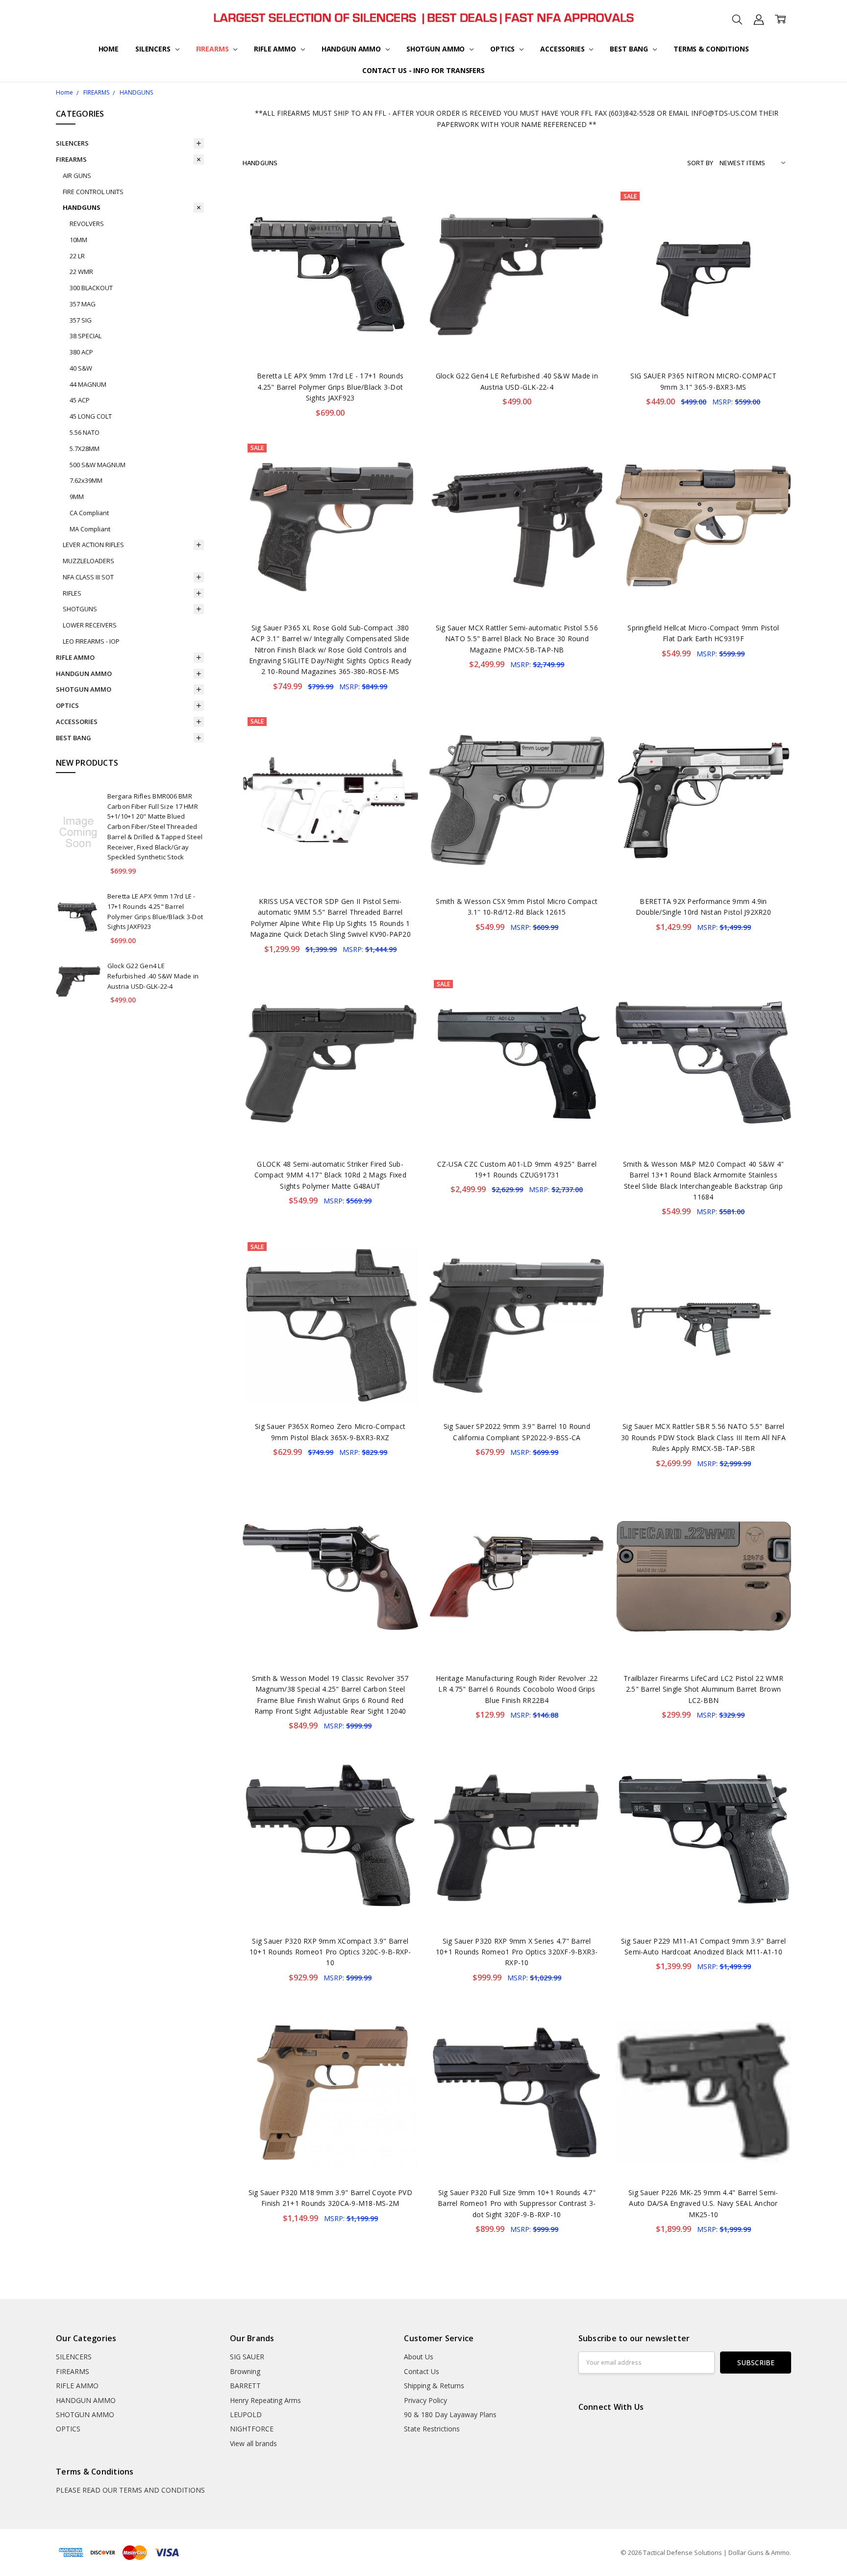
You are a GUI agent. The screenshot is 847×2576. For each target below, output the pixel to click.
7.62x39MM (86, 480)
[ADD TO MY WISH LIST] (400, 220)
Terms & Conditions (711, 49)
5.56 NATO (85, 432)
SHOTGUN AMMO (436, 49)
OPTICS (503, 49)
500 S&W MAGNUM (98, 465)
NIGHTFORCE (252, 2429)
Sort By (700, 163)
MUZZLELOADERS (88, 561)
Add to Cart (330, 320)
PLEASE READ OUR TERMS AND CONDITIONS (130, 2490)
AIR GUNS (77, 175)
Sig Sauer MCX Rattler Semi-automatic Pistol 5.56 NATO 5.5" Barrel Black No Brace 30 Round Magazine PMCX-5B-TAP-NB (517, 639)
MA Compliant (90, 529)
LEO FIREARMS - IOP (91, 641)
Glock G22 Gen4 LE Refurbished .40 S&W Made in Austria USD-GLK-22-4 (153, 976)
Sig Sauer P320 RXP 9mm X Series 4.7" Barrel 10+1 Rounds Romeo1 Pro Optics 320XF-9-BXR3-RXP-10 (517, 1952)
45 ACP (80, 400)
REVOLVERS (87, 224)
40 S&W (81, 368)
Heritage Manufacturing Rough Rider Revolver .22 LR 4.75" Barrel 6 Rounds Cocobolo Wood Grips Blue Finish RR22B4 (517, 1689)
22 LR (77, 256)
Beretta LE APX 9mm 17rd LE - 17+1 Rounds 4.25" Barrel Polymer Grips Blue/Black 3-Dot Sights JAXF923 (330, 387)
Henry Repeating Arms (265, 2400)
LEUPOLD (246, 2414)
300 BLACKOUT (91, 288)
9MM (77, 497)
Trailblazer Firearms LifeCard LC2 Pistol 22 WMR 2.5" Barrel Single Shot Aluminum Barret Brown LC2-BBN (703, 1689)
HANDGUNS (82, 207)
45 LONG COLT (91, 416)
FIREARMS (213, 49)
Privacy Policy (425, 2400)
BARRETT (245, 2386)
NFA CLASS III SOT (88, 577)
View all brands (253, 2443)
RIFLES (72, 593)
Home (109, 49)
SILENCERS (154, 49)
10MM (78, 240)
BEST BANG (630, 49)
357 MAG (83, 304)
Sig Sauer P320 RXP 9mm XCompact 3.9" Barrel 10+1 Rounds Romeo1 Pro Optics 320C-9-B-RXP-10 (330, 1952)
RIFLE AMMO (276, 49)
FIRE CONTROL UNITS (93, 192)
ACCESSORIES (563, 49)
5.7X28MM (85, 449)
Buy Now (330, 342)
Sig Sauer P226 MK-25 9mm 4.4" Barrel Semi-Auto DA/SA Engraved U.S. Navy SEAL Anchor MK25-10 (703, 2203)
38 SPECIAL (86, 336)
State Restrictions (432, 2429)
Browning (245, 2371)
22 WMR (81, 272)
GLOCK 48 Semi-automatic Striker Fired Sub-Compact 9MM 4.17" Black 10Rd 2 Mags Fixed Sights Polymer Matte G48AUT (330, 1175)
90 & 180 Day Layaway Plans (450, 2414)
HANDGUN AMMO (352, 49)
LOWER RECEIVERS (90, 625)
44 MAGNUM (88, 384)
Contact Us (422, 2371)
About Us (419, 2357)
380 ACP (81, 352)
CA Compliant (89, 513)
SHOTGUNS (80, 609)
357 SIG (81, 320)
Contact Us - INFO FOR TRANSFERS (423, 70)
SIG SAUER (247, 2357)
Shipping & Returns (434, 2386)
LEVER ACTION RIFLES (93, 545)
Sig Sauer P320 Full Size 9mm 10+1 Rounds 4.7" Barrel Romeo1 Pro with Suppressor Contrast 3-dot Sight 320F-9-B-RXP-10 (517, 2203)
